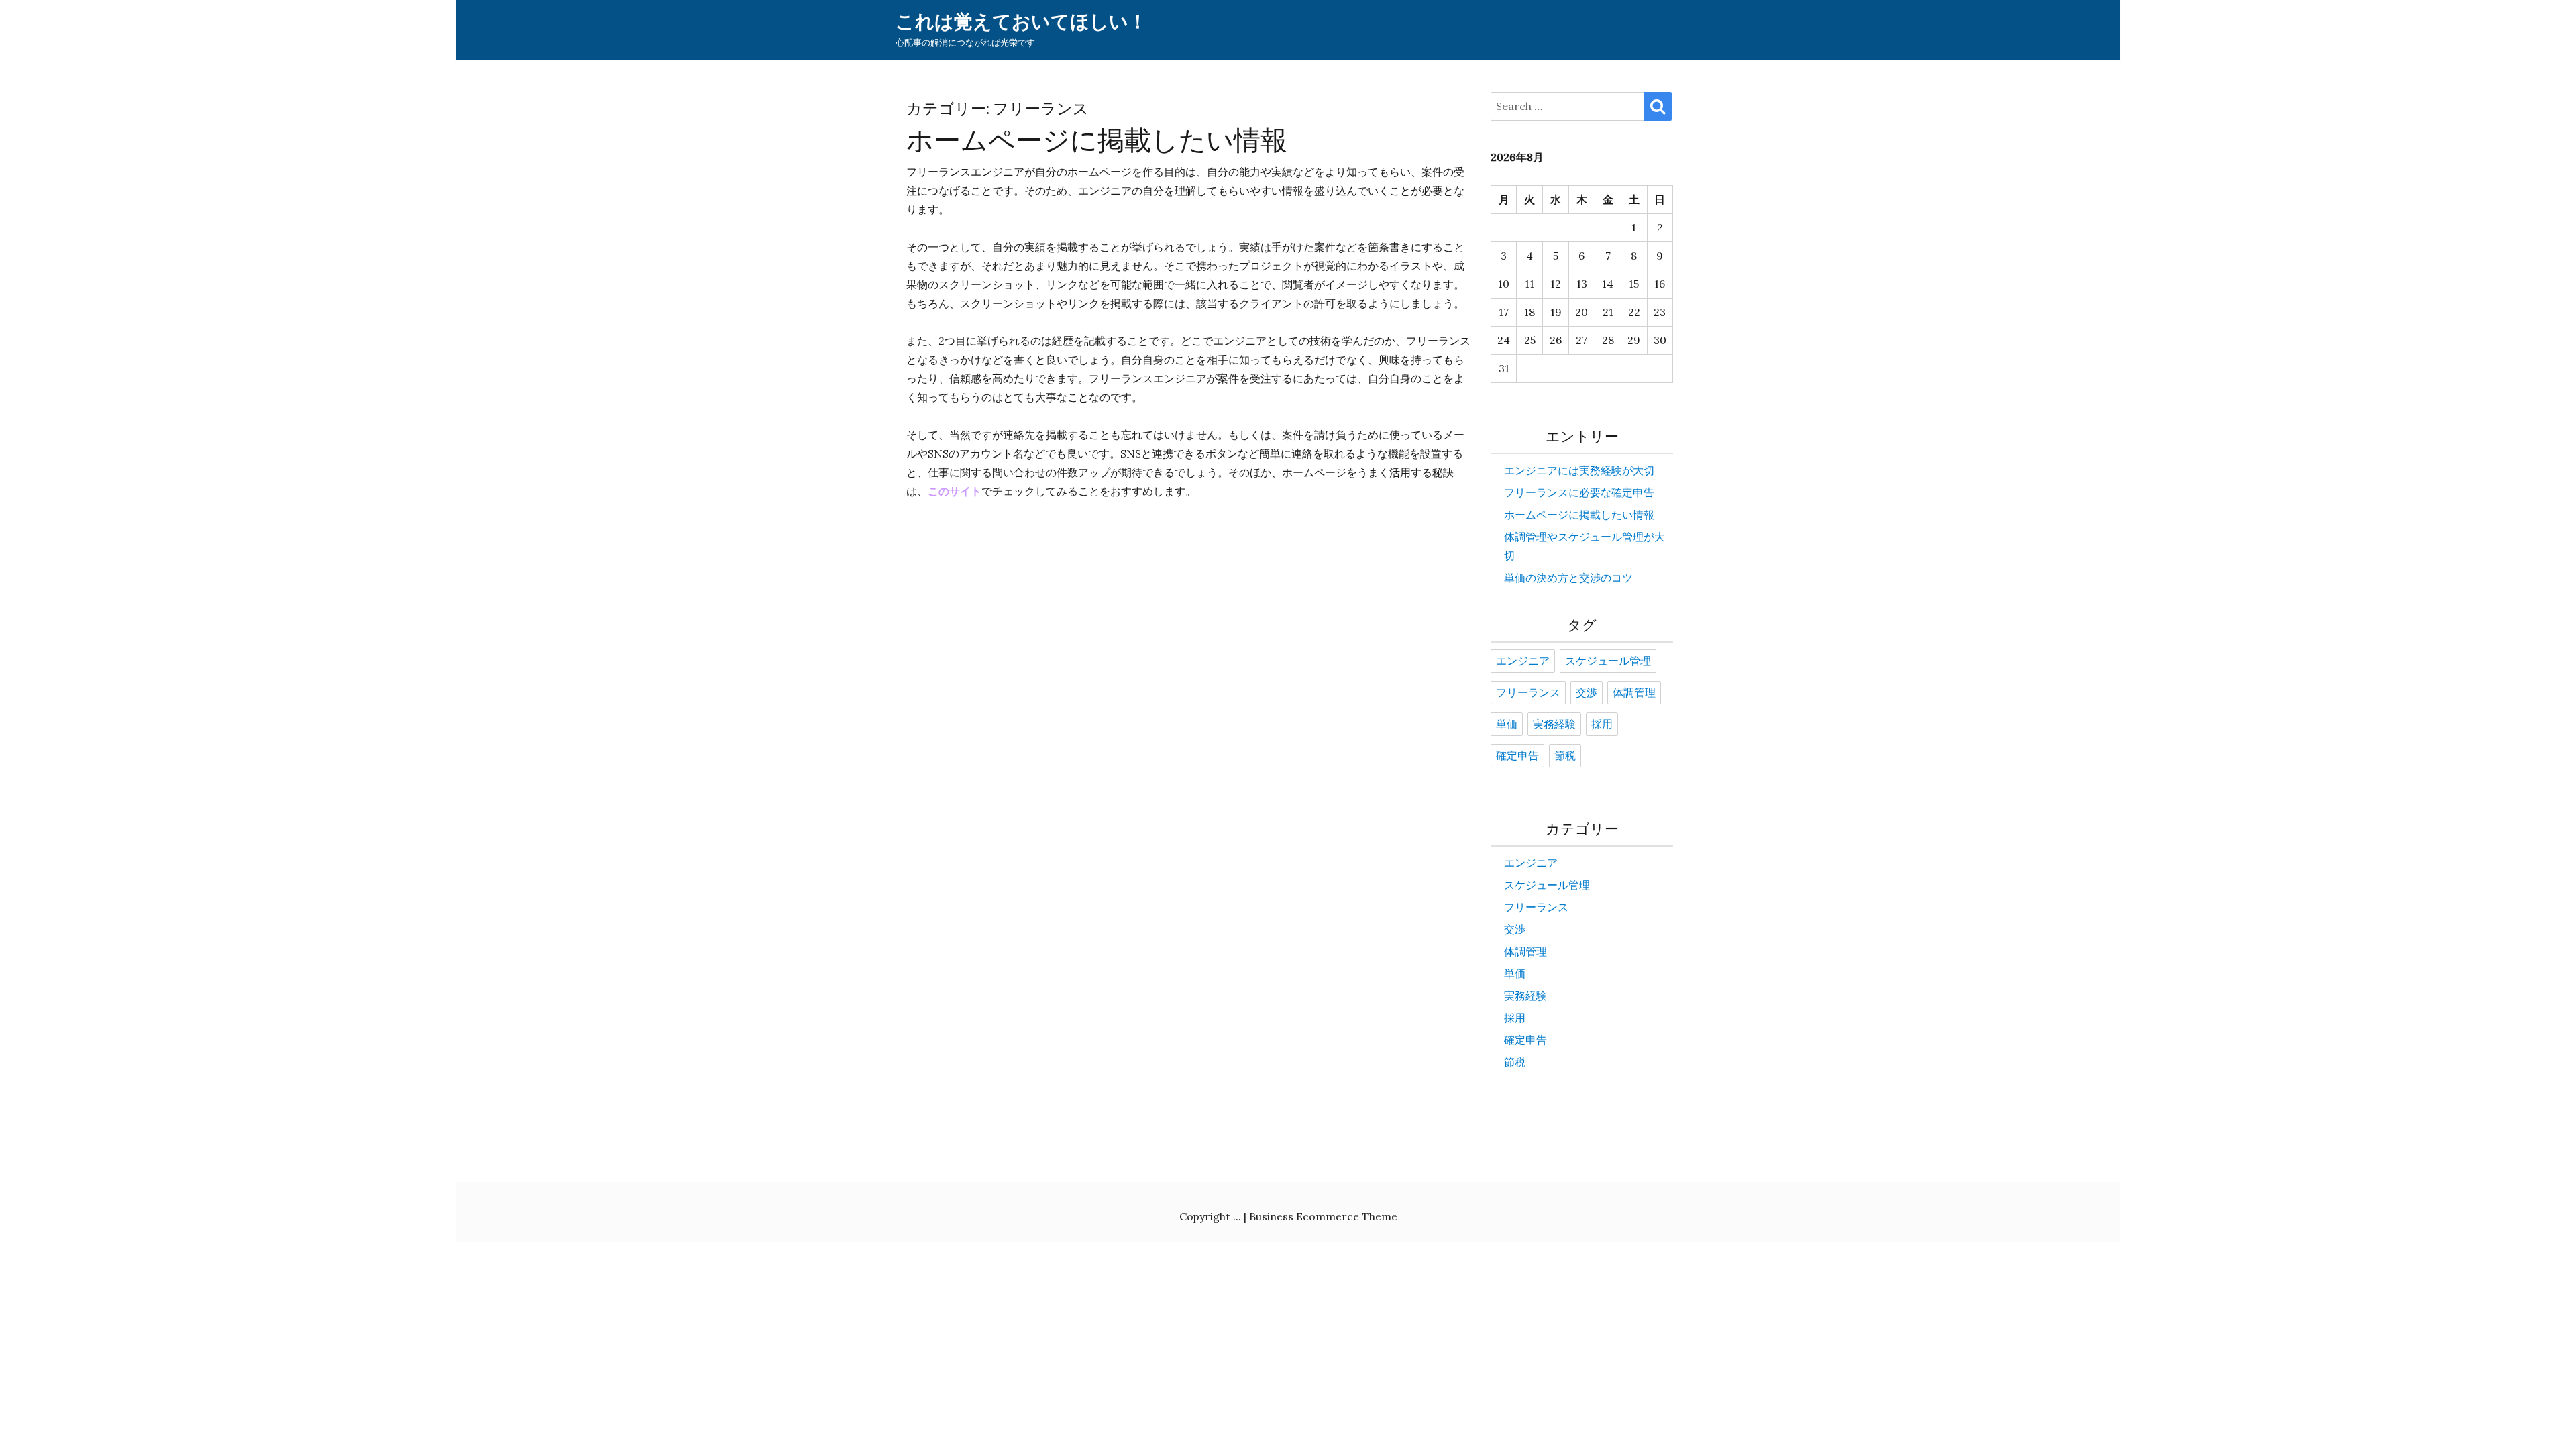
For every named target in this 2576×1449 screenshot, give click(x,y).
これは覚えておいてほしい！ (1021, 22)
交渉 (1587, 693)
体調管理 (1634, 693)
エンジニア (1523, 661)
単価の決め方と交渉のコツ (1568, 578)
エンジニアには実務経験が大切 (1579, 470)
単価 (1507, 724)
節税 (1565, 756)
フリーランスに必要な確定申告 (1579, 492)
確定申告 (1517, 756)
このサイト (955, 491)
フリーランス (1528, 693)
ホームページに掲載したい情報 (1097, 140)
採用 (1602, 724)
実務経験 (1554, 724)
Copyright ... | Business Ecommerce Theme (1288, 1216)
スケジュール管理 (1608, 661)
